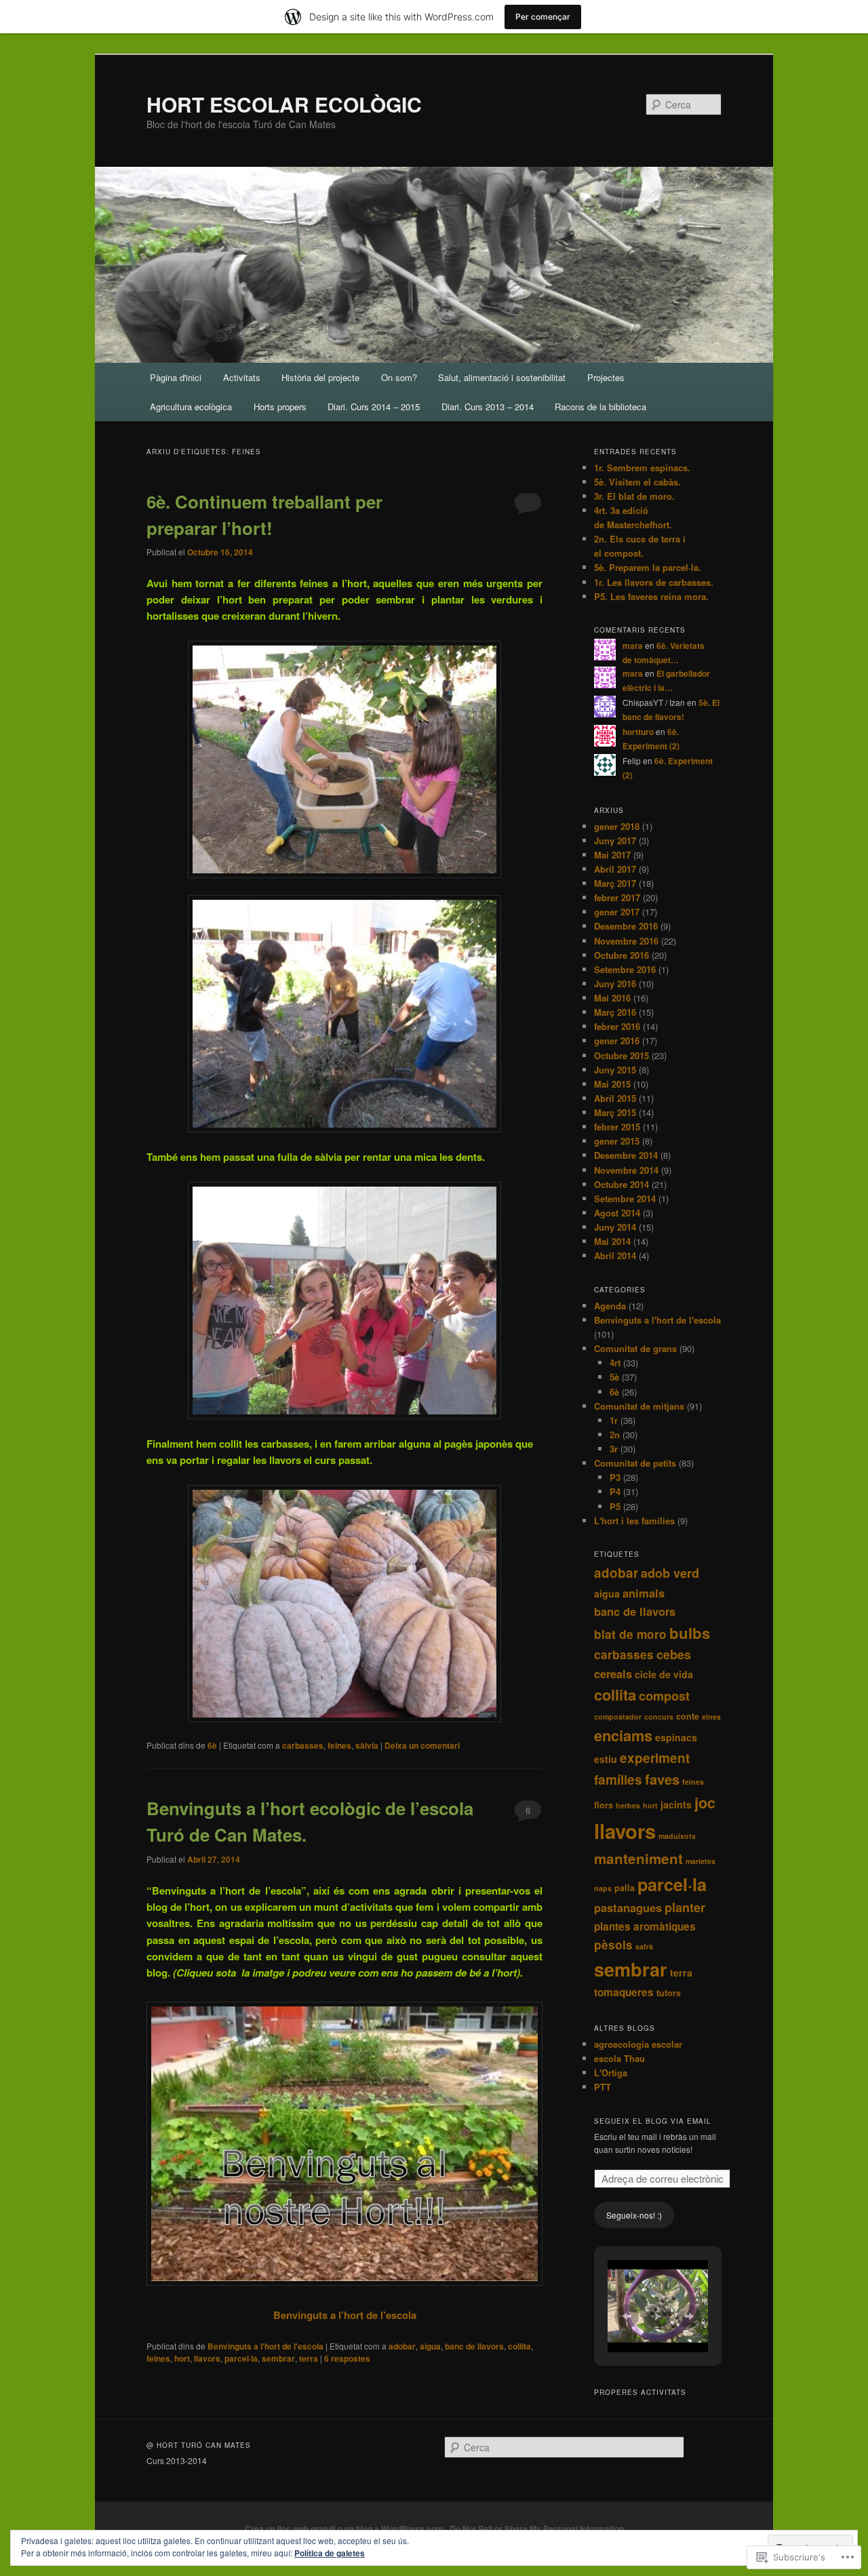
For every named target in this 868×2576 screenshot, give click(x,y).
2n (615, 1434)
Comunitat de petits (635, 1463)
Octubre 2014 (622, 1184)
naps (603, 1888)
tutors (669, 1993)
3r (614, 1449)
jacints (676, 1804)
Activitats (242, 377)
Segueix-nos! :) (634, 2215)
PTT (603, 2087)
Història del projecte (320, 377)
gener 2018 (617, 826)
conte (688, 1716)
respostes (347, 2358)
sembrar (278, 2358)
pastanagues (628, 1907)
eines (711, 1717)
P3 (615, 1477)
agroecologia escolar (638, 2044)
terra (309, 2358)
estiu (606, 1759)
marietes (701, 1861)
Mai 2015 (612, 1084)
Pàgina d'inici (176, 377)
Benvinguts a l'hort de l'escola (265, 2346)
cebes (674, 1654)
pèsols (613, 1944)
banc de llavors (474, 2346)
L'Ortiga (611, 2073)
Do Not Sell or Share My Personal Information (537, 2529)
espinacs (676, 1737)
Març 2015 (615, 1112)
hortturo (638, 732)
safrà (644, 1946)
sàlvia (367, 1745)
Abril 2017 (615, 869)
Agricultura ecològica (191, 407)
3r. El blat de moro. (634, 496)
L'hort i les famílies (634, 1521)
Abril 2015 (615, 1098)
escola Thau (619, 2058)
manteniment (638, 1858)
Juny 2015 (615, 1070)
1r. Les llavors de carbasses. (654, 582)
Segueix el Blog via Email (653, 2121)
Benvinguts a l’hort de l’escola (345, 2315)
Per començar (543, 17)
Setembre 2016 (625, 969)
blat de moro (630, 1634)
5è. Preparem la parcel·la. (648, 567)
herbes (628, 1805)
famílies (618, 1780)
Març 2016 (615, 1012)
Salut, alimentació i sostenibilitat (502, 377)
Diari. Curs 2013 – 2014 (488, 407)
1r (614, 1420)
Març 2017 (615, 883)
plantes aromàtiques (645, 1926)
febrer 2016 (617, 1026)
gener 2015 (617, 1141)
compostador (618, 1717)
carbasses (303, 1745)
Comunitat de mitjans (639, 1406)
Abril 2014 (615, 1255)
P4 (615, 1491)
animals (644, 1593)
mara (633, 646)
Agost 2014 (617, 1213)
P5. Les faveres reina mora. (651, 596)
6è (212, 1745)
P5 (615, 1506)
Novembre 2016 (626, 941)
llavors (207, 2358)
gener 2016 (617, 1041)
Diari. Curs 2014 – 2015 (374, 407)
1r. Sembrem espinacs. (642, 468)
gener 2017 (617, 912)
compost (664, 1696)
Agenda (610, 1306)
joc (705, 1802)
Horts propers (280, 407)
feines (339, 1745)
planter (685, 1907)
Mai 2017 (612, 855)
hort (182, 2358)
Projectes (606, 377)
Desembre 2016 (626, 926)
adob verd (670, 1573)
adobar (402, 2346)
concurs (659, 1717)
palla (625, 1888)
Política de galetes (330, 2553)
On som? (399, 377)
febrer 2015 (617, 1127)
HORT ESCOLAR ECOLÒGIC (284, 104)
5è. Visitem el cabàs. (637, 482)
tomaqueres (624, 1992)
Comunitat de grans (635, 1348)
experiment (655, 1758)
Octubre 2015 (622, 1055)
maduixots (677, 1836)
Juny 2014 (615, 1227)
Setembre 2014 (625, 1198)
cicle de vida (664, 1674)
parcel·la (241, 2358)
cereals (613, 1673)
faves (662, 1779)
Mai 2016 (612, 998)
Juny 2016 (615, 984)
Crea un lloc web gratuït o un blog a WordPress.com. (345, 2529)
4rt (615, 1363)
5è (614, 1377)
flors (604, 1805)
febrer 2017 (617, 897)
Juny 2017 (615, 840)
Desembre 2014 (626, 1155)
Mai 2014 (612, 1241)
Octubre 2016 (622, 955)
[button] (627, 2316)
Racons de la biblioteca (600, 407)
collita (519, 2346)
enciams (623, 1735)
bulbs (690, 1633)
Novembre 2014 (626, 1170)
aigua (430, 2346)
